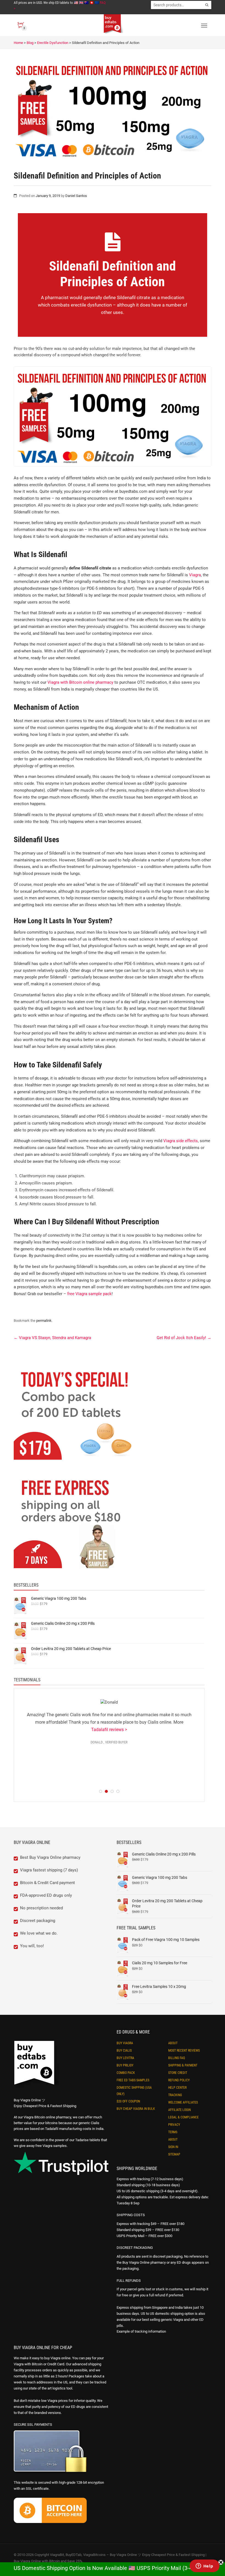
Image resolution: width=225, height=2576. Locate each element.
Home (18, 43)
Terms (173, 2132)
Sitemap (174, 2154)
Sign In (173, 2147)
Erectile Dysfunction (53, 43)
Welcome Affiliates (183, 2102)
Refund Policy (179, 2080)
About (173, 2043)
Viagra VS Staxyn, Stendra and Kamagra (52, 1338)
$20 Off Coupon (128, 2101)
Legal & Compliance (183, 2117)
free (71, 1294)
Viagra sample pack (94, 1294)
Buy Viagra (125, 2043)
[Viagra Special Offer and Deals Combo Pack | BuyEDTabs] (76, 1416)
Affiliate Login (179, 2110)
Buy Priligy (125, 2065)
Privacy (174, 2125)
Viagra (195, 575)
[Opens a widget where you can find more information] (204, 2566)
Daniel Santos (76, 196)
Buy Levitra (125, 2058)
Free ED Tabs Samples (133, 2080)
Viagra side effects (181, 1141)
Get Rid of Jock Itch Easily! (184, 1338)
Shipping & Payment (183, 2065)
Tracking (175, 2095)
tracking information (150, 2331)
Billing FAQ (177, 2058)
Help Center (177, 2088)
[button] (225, 2573)
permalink (44, 1321)
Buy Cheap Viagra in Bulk (136, 2109)
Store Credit (178, 2073)
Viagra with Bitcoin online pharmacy (80, 682)
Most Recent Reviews (184, 2051)
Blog (30, 43)
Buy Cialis (124, 2051)
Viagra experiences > (177, 1757)
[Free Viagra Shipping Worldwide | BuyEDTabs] (76, 1524)
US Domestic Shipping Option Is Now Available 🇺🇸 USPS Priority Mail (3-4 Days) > (113, 2568)
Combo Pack (126, 2073)
